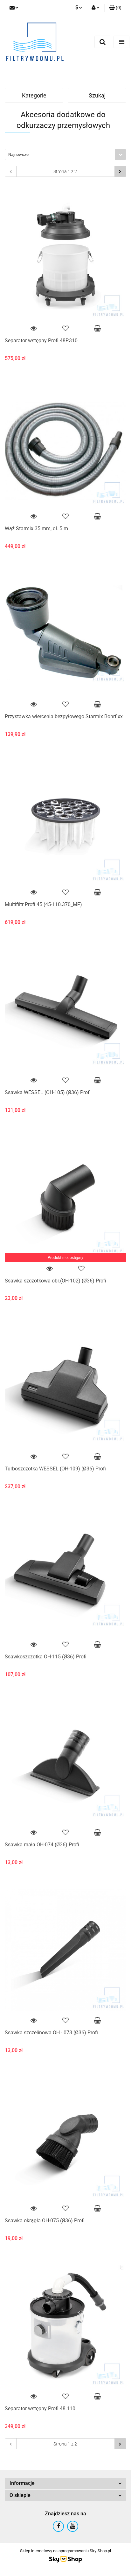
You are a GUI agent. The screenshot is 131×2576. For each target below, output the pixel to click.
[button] (115, 8)
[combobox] (65, 154)
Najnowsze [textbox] (18, 154)
